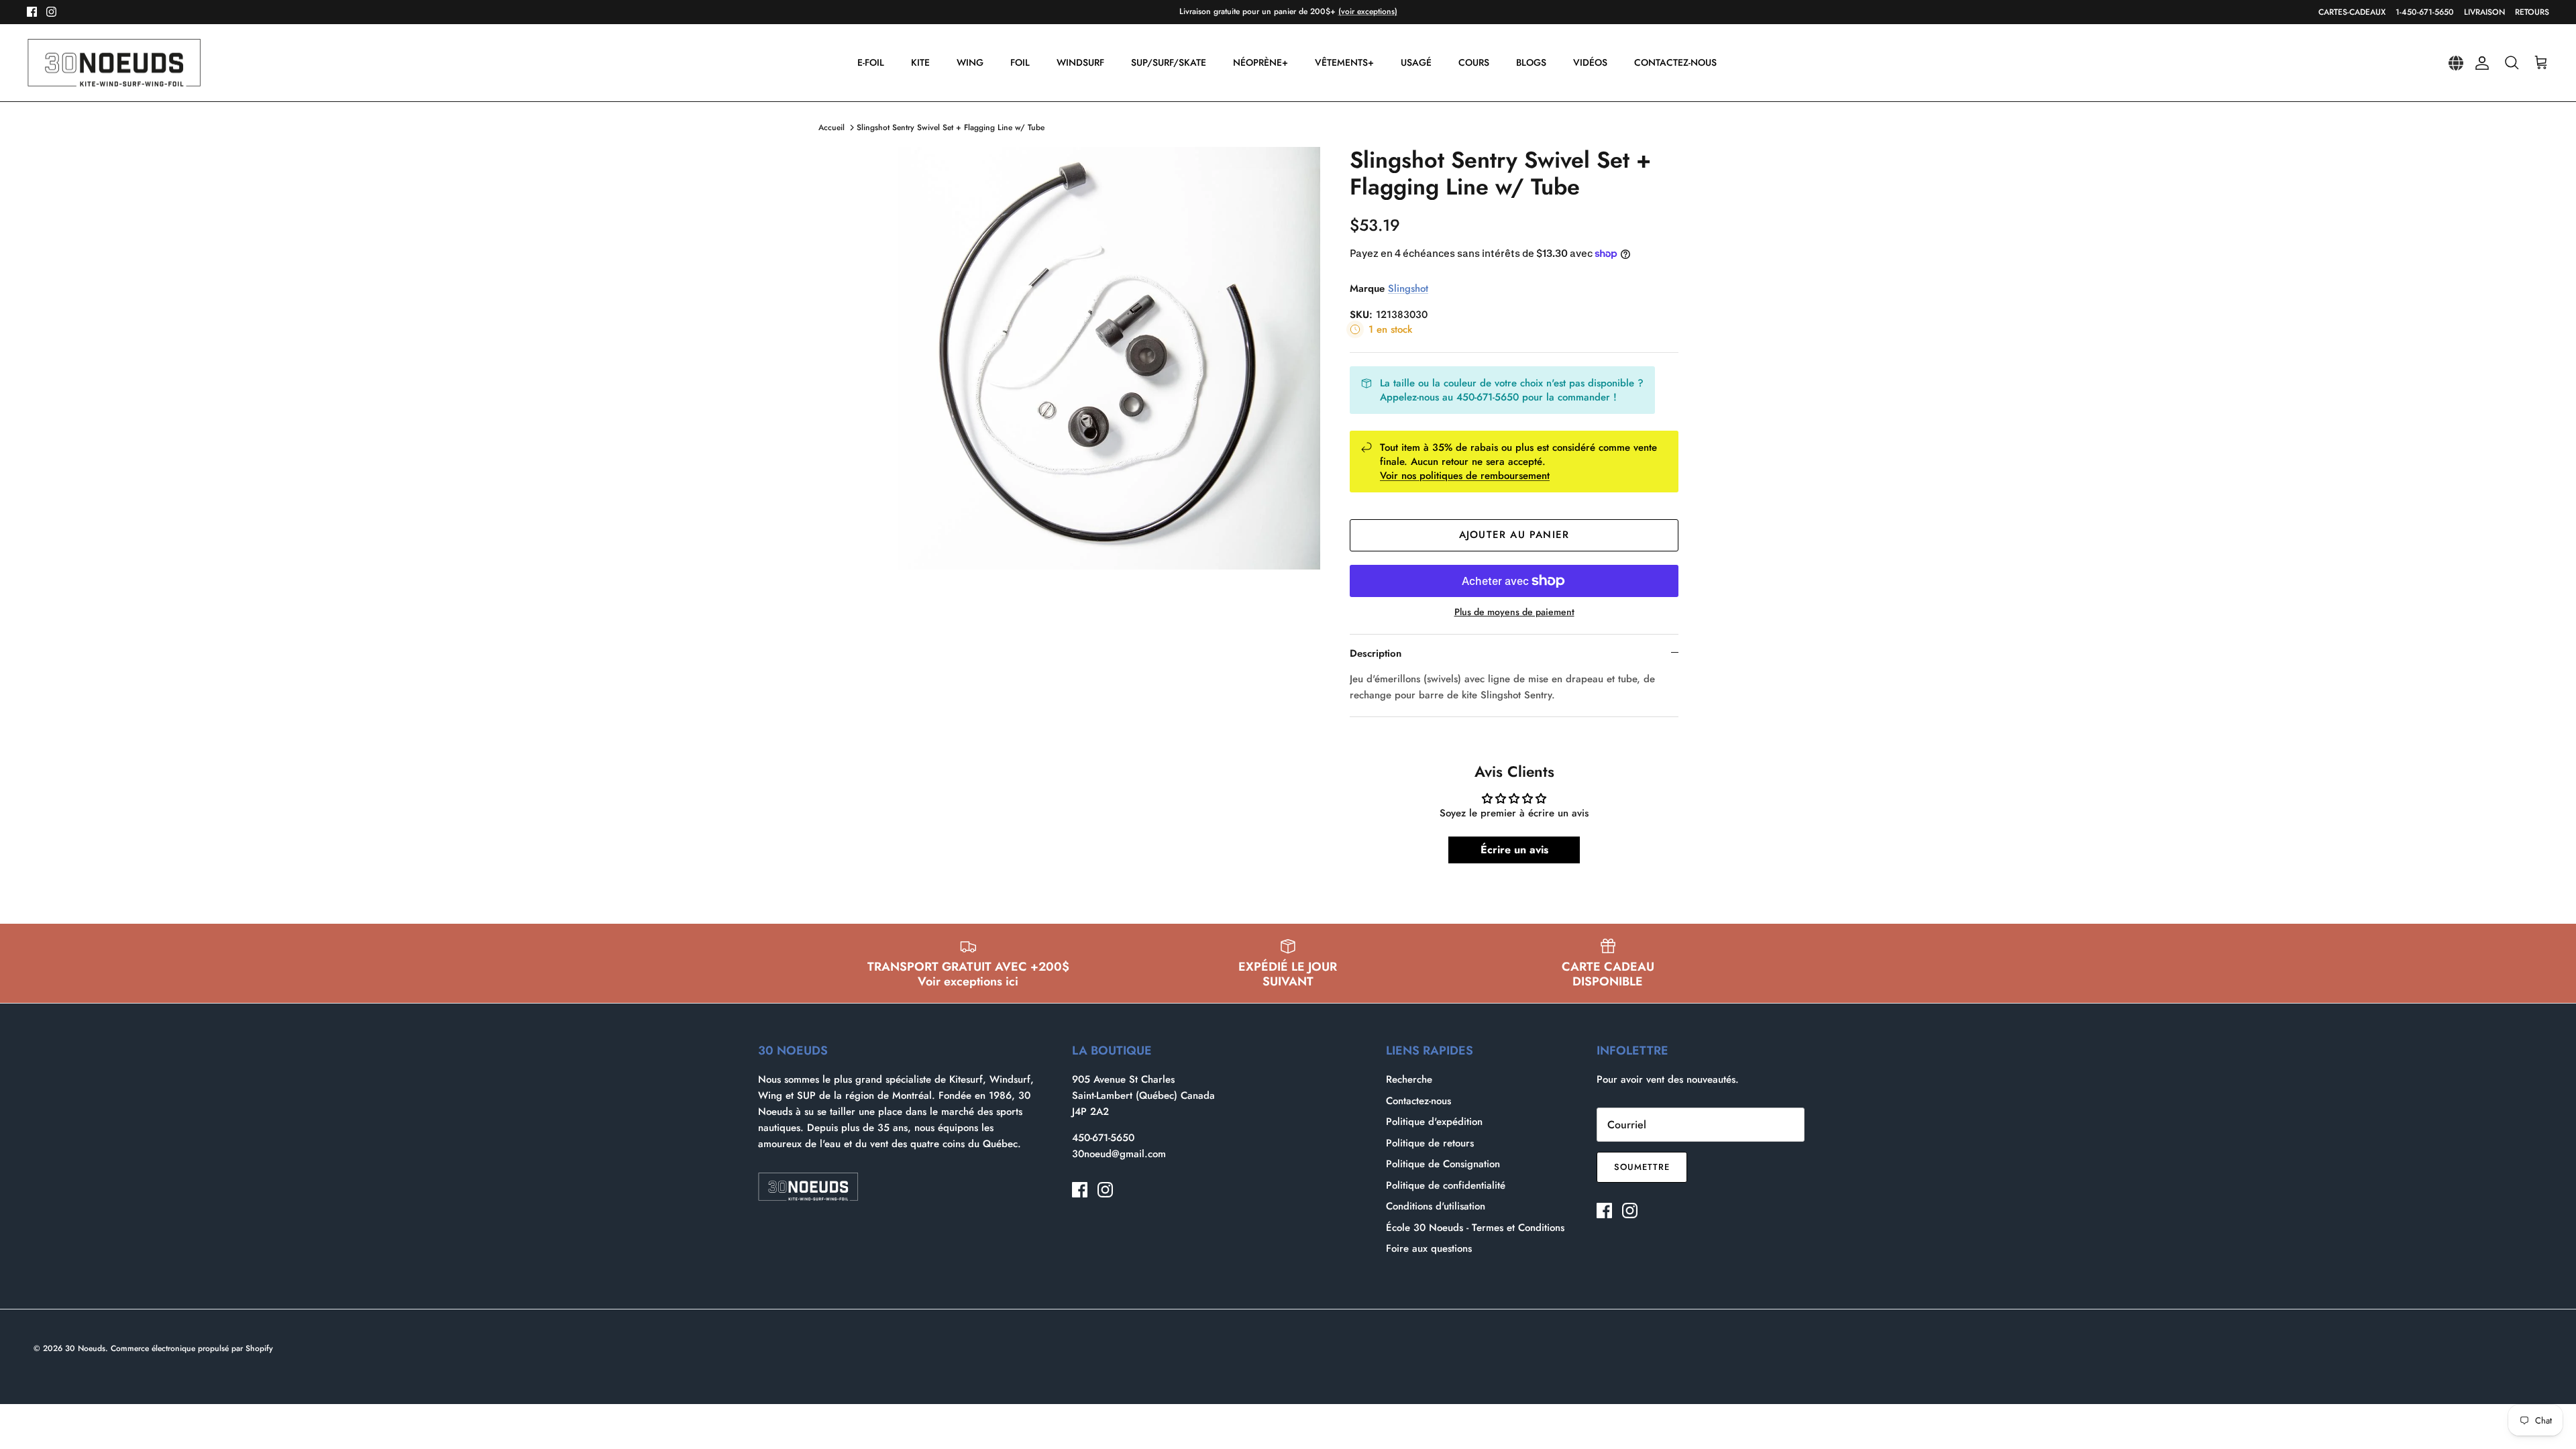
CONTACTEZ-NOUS (1675, 62)
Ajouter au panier (1514, 535)
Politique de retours (1430, 1143)
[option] (1109, 358)
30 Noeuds (85, 1348)
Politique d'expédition (1434, 1122)
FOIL (1020, 62)
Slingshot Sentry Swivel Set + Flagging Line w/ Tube (951, 127)
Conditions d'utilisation (1436, 1206)
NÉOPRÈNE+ (1260, 62)
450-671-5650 (1103, 1138)
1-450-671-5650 (2425, 12)
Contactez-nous (1418, 1101)
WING (970, 62)
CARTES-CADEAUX (2352, 12)
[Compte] (2479, 63)
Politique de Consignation (1443, 1164)
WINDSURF (1080, 62)
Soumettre (1642, 1167)
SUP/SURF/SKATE (1169, 62)
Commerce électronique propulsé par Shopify (192, 1348)
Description (1376, 653)
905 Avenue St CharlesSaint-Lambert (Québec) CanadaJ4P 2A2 (1143, 1095)
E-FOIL (871, 62)
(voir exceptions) (1368, 11)
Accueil (831, 127)
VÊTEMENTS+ (1344, 62)
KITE (920, 62)
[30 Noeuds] (114, 63)
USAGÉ (1416, 62)
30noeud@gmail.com (1119, 1154)
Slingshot (1408, 288)
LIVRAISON (2484, 12)
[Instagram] (51, 12)
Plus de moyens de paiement (1514, 612)
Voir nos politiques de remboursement (1465, 476)
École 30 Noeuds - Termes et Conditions (1475, 1228)
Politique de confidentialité (1446, 1185)
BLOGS (1531, 62)
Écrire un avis (1514, 850)
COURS (1474, 62)
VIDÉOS (1590, 62)
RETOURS (2532, 12)
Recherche (1409, 1079)
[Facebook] (32, 12)
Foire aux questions (1429, 1248)
